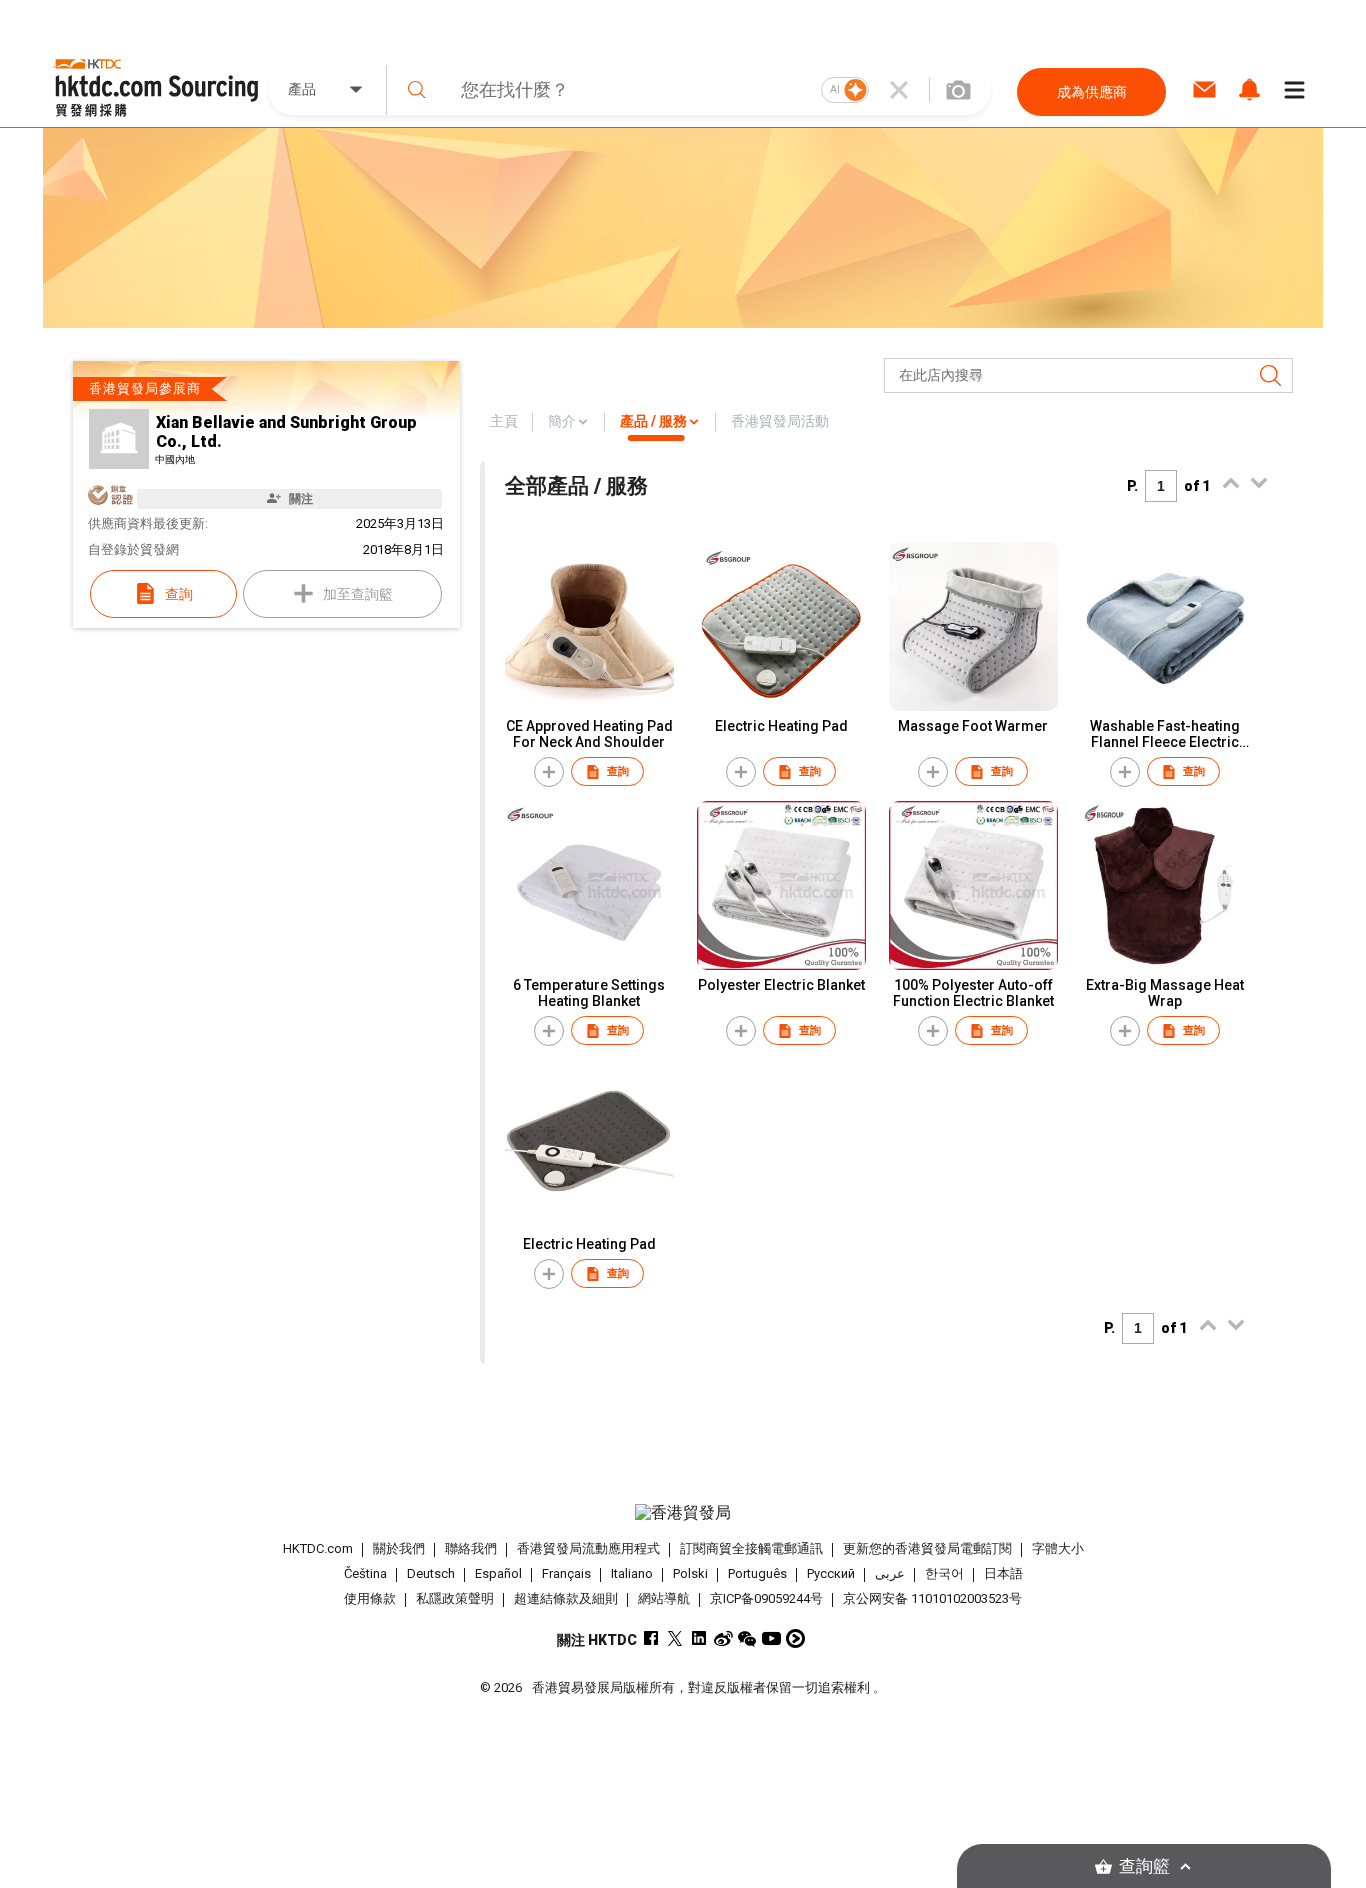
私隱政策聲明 (455, 1598)
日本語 (1003, 1573)
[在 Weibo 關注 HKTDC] (723, 1638)
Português (757, 1573)
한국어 (944, 1573)
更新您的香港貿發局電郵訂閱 (927, 1548)
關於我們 (399, 1548)
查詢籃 (1144, 1866)
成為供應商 (1092, 92)
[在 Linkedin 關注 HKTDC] (699, 1638)
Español (498, 1573)
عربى (890, 1573)
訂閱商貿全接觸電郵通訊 (751, 1548)
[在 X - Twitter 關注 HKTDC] (675, 1638)
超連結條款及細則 (566, 1598)
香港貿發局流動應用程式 (588, 1548)
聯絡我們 (471, 1548)
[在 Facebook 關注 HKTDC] (651, 1638)
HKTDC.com (318, 1548)
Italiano (632, 1573)
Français (566, 1573)
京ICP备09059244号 (766, 1598)
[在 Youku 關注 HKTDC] (795, 1638)
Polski (690, 1573)
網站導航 (664, 1598)
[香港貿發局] (683, 1513)
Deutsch (431, 1573)
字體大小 (1058, 1548)
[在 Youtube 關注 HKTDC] (771, 1638)
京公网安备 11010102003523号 (932, 1598)
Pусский (831, 1573)
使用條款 (370, 1598)
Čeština (365, 1573)
